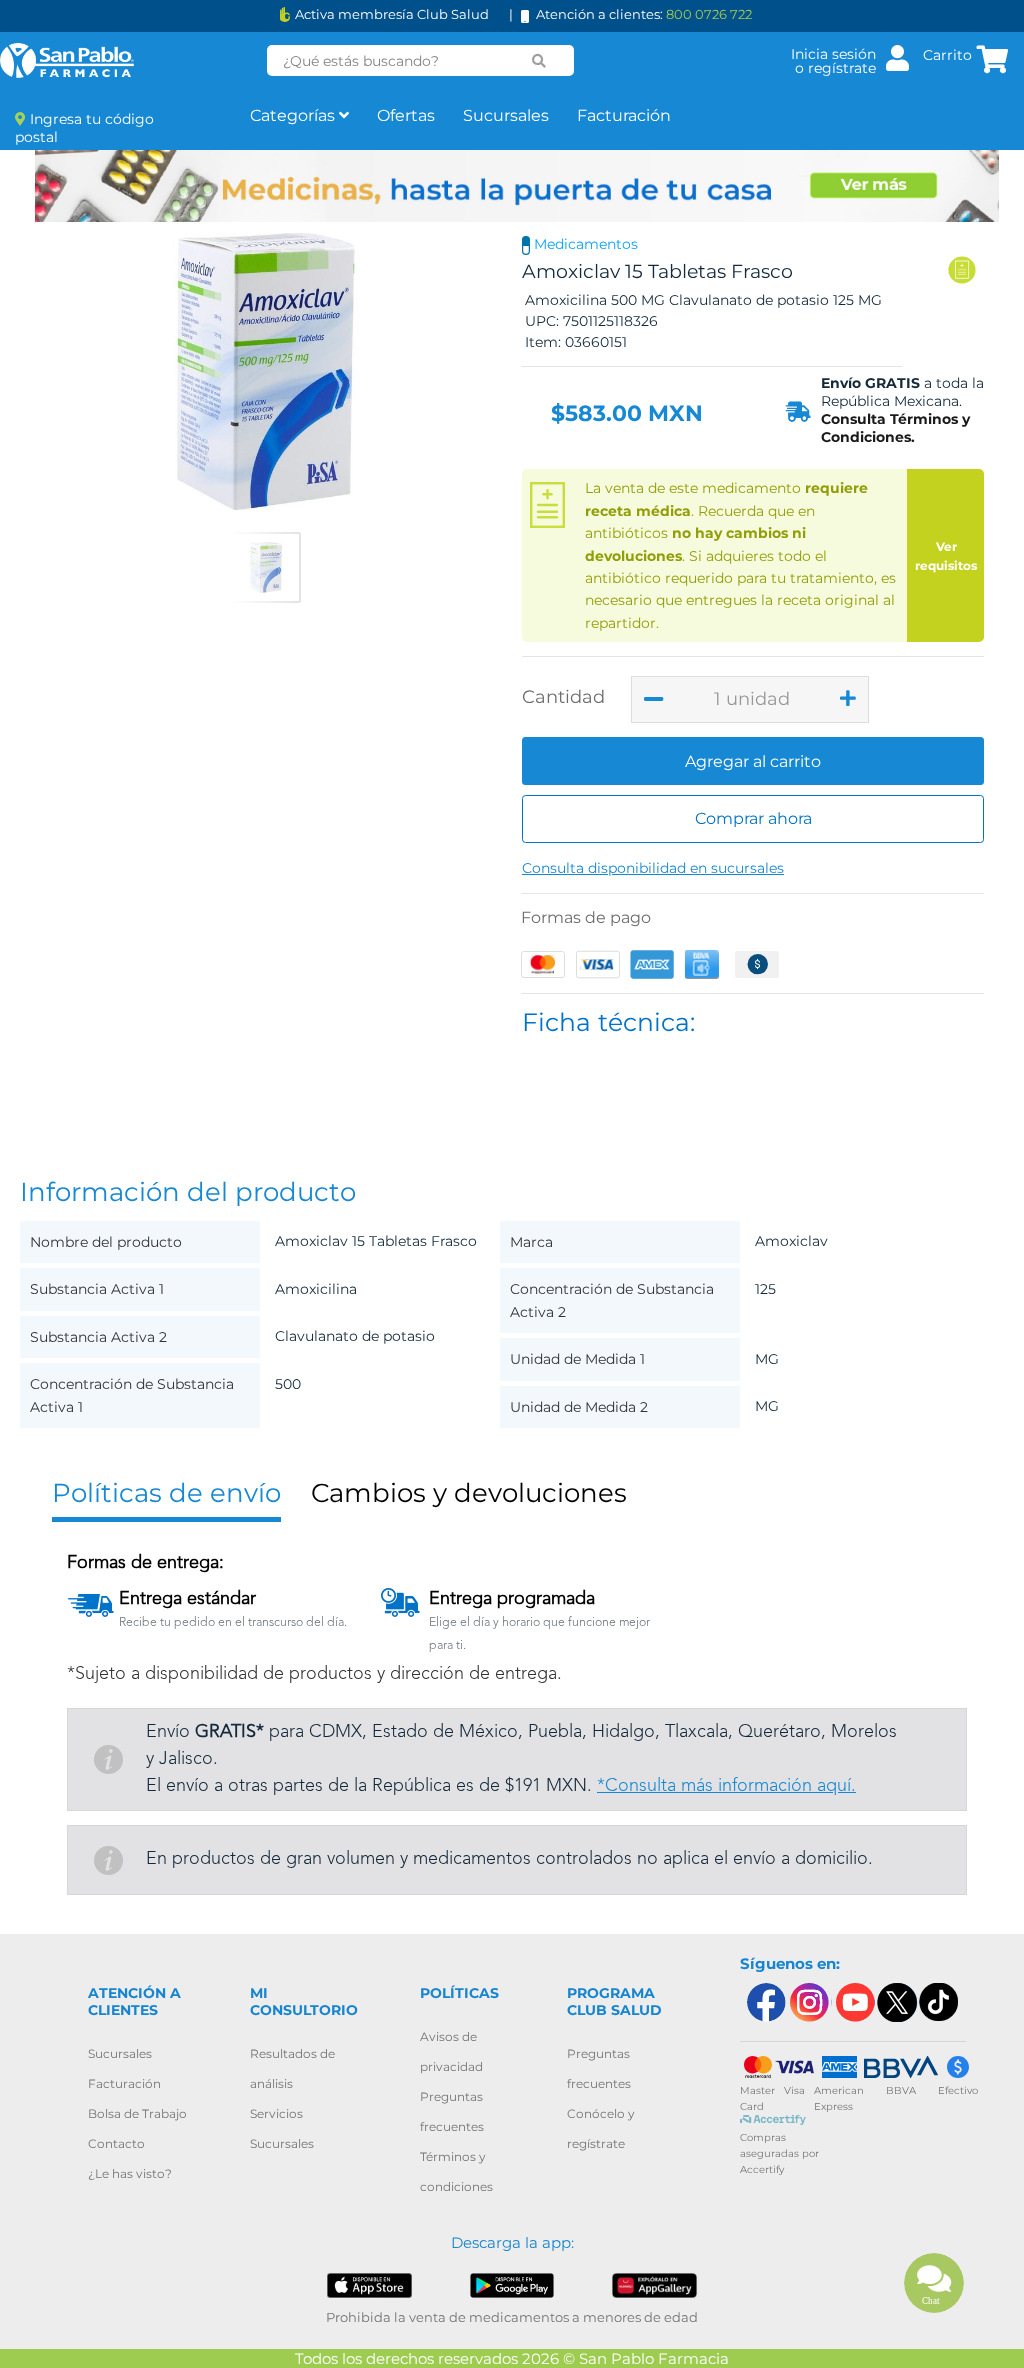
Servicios (276, 2113)
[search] (539, 61)
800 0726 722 (709, 14)
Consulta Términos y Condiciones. (895, 428)
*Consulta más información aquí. (726, 1786)
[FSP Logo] (67, 60)
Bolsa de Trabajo (137, 2113)
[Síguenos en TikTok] (940, 2002)
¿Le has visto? (130, 2173)
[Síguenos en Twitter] (896, 2002)
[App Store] (369, 2284)
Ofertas (406, 115)
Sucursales (506, 115)
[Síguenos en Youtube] (853, 2002)
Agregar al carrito (753, 761)
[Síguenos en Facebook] (765, 2002)
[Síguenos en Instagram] (809, 2002)
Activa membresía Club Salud (392, 14)
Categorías (294, 115)
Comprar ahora (753, 818)
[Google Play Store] (512, 2284)
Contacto (116, 2143)
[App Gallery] (654, 2284)
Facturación (624, 115)
